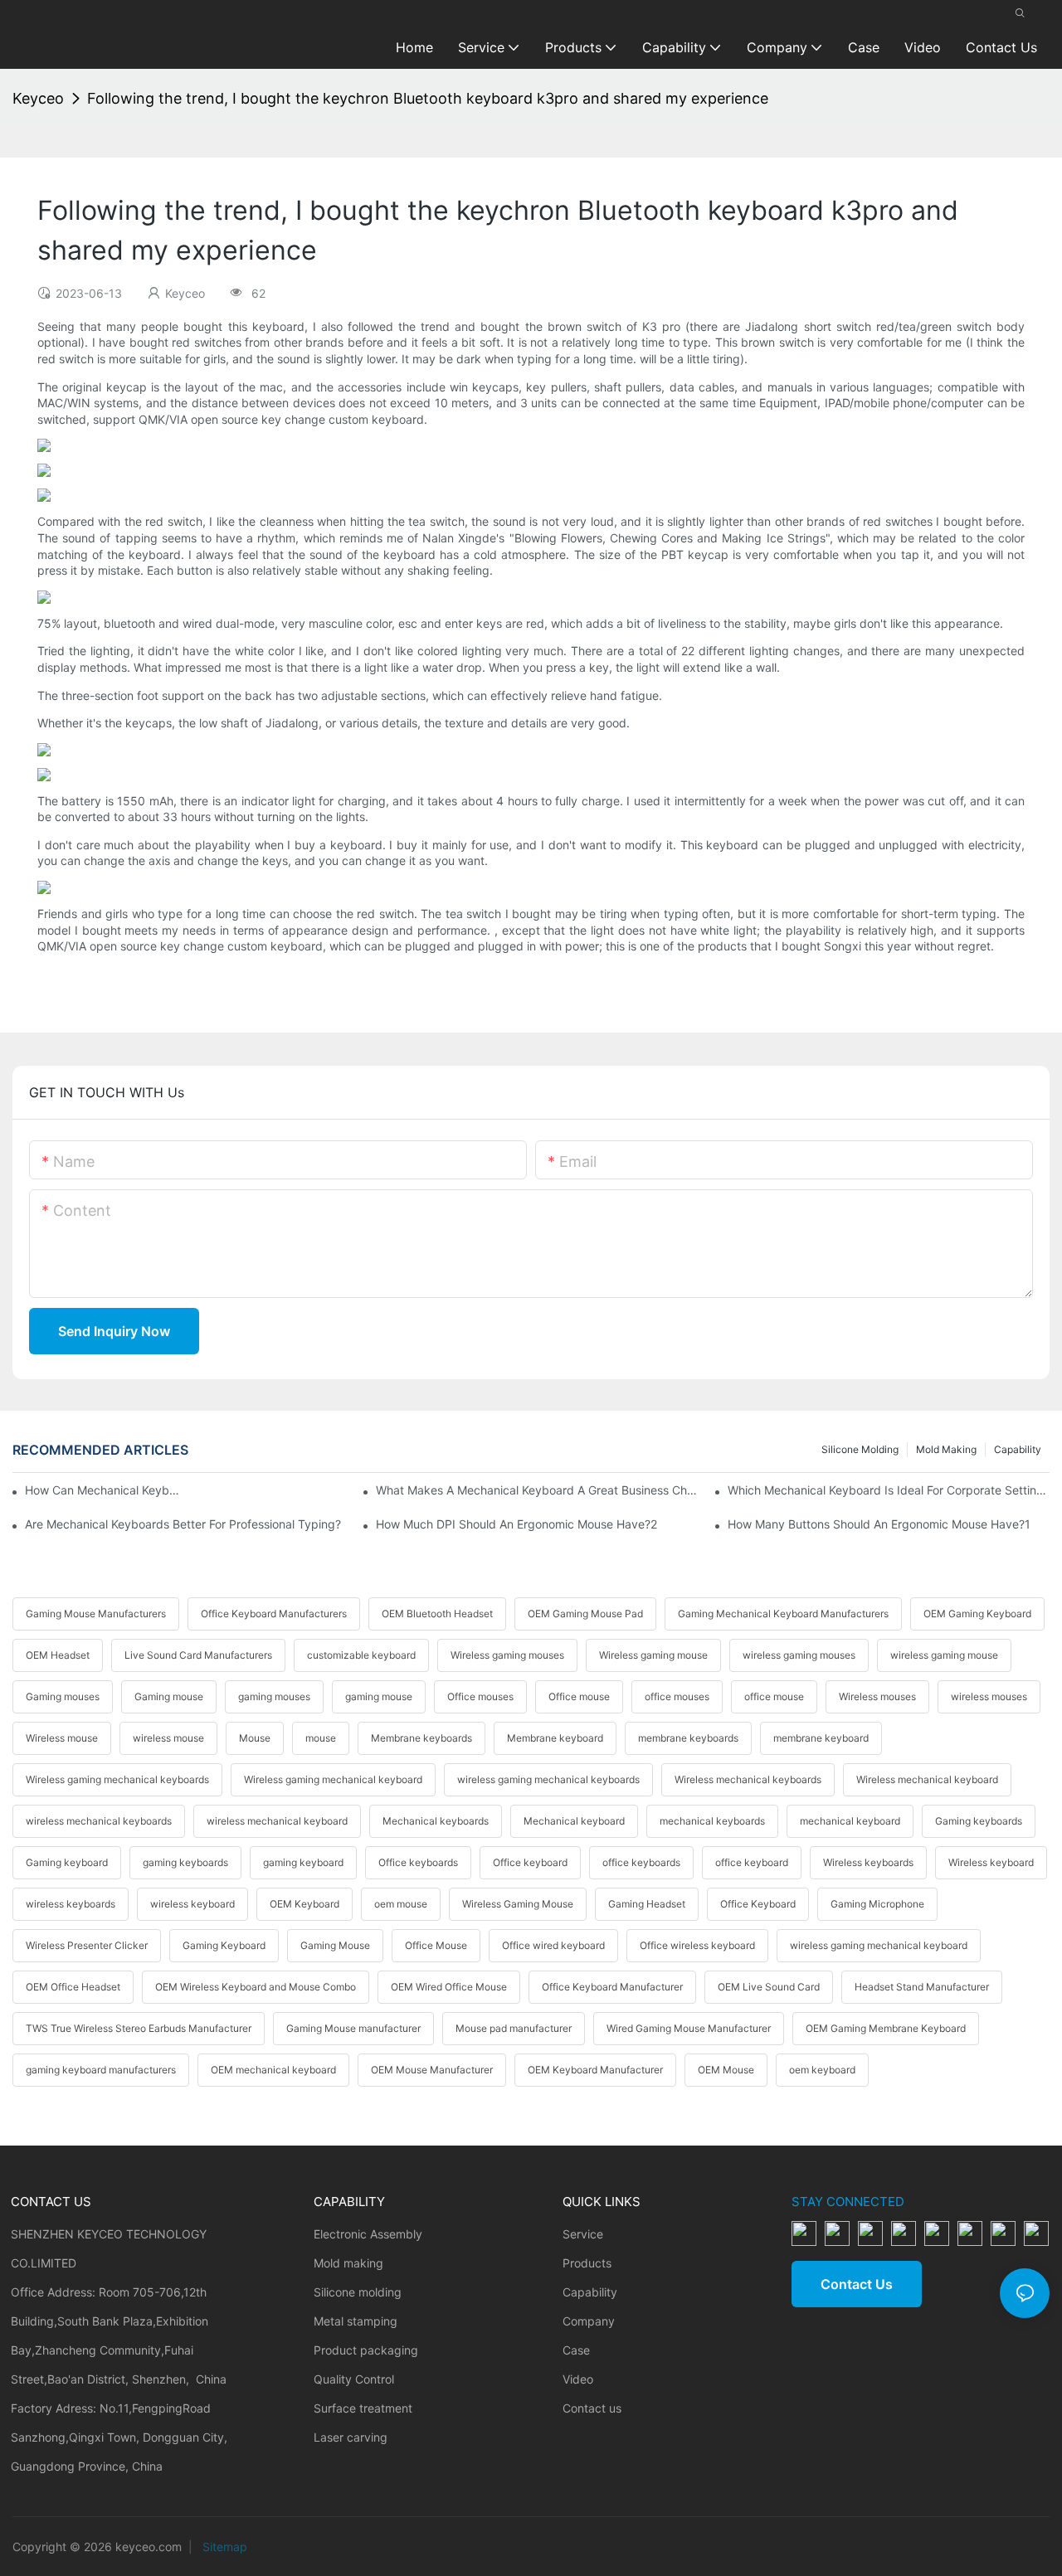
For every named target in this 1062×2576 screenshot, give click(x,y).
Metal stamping (356, 2321)
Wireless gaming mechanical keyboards (117, 1779)
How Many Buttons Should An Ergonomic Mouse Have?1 (879, 1524)
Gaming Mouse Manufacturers (96, 1614)
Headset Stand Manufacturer (922, 1987)
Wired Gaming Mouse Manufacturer (689, 2028)
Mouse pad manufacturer (514, 2028)
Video (578, 2379)
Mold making (946, 1449)
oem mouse (401, 1904)
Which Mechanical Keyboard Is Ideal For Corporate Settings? (889, 1490)
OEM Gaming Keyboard (977, 1614)
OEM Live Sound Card (769, 1987)
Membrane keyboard (555, 1738)
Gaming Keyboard (224, 1945)
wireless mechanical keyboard (277, 1821)
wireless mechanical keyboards (99, 1821)
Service (583, 2234)
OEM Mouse (726, 2070)
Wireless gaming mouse (653, 1655)
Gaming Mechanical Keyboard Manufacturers (783, 1614)
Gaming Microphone (877, 1904)
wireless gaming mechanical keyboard (879, 1945)
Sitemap (223, 2547)
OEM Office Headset (73, 1987)
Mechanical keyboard (574, 1821)
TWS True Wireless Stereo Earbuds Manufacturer (139, 2028)
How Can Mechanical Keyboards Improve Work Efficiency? (102, 1490)
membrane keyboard (821, 1738)
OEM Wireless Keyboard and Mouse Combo (256, 1987)
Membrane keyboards (421, 1738)
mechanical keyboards (712, 1821)
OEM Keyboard (304, 1904)
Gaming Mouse (335, 1945)
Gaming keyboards (979, 1821)
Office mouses (480, 1696)
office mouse (774, 1696)
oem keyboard (822, 2070)
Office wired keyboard (553, 1945)
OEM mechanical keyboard (273, 2070)
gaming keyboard (303, 1862)
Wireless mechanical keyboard (927, 1779)
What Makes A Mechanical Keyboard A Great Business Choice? (537, 1490)
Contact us (592, 2408)
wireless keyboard (192, 1904)
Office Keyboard (758, 1904)
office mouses (677, 1696)
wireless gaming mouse (944, 1655)
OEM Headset (58, 1655)
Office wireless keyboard (697, 1945)
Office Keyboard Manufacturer (612, 1987)
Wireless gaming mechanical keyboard (333, 1779)
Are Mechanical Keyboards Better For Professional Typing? (183, 1524)
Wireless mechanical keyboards (748, 1779)
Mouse (255, 1738)
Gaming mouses (63, 1696)
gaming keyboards (185, 1862)
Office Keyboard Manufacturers (274, 1614)
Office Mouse (436, 1945)
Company (589, 2321)
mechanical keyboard (850, 1821)
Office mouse (579, 1696)
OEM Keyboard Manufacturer (595, 2070)
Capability (1018, 1449)
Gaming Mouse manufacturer (353, 2028)
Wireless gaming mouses (507, 1655)
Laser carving (351, 2437)
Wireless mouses (877, 1696)
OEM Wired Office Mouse (449, 1987)
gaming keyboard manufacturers (101, 2070)
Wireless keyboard (991, 1862)
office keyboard (752, 1862)
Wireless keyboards (868, 1862)
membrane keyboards (688, 1738)
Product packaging (366, 2350)
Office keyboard (530, 1862)
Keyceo (38, 98)
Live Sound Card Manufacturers (198, 1655)
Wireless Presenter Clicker (87, 1945)
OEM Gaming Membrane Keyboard (886, 2028)
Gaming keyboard (67, 1862)
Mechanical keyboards (436, 1821)
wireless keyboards (71, 1904)
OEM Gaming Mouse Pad (585, 1614)
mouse (321, 1738)
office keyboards (641, 1862)
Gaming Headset (647, 1904)
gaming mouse (379, 1696)
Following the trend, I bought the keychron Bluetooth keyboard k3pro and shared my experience (428, 98)
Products (587, 2263)
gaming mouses (274, 1696)
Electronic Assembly (368, 2234)
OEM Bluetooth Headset (437, 1614)
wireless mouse (168, 1738)
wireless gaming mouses (799, 1655)
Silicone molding (860, 1449)
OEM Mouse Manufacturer (432, 2070)
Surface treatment (363, 2408)
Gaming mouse (169, 1696)
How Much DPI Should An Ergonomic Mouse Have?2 (516, 1524)
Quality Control (354, 2379)
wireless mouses (989, 1696)
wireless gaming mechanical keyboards (548, 1779)
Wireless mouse (62, 1738)
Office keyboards (418, 1862)
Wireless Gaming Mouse (518, 1904)
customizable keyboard (361, 1655)
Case (576, 2350)
